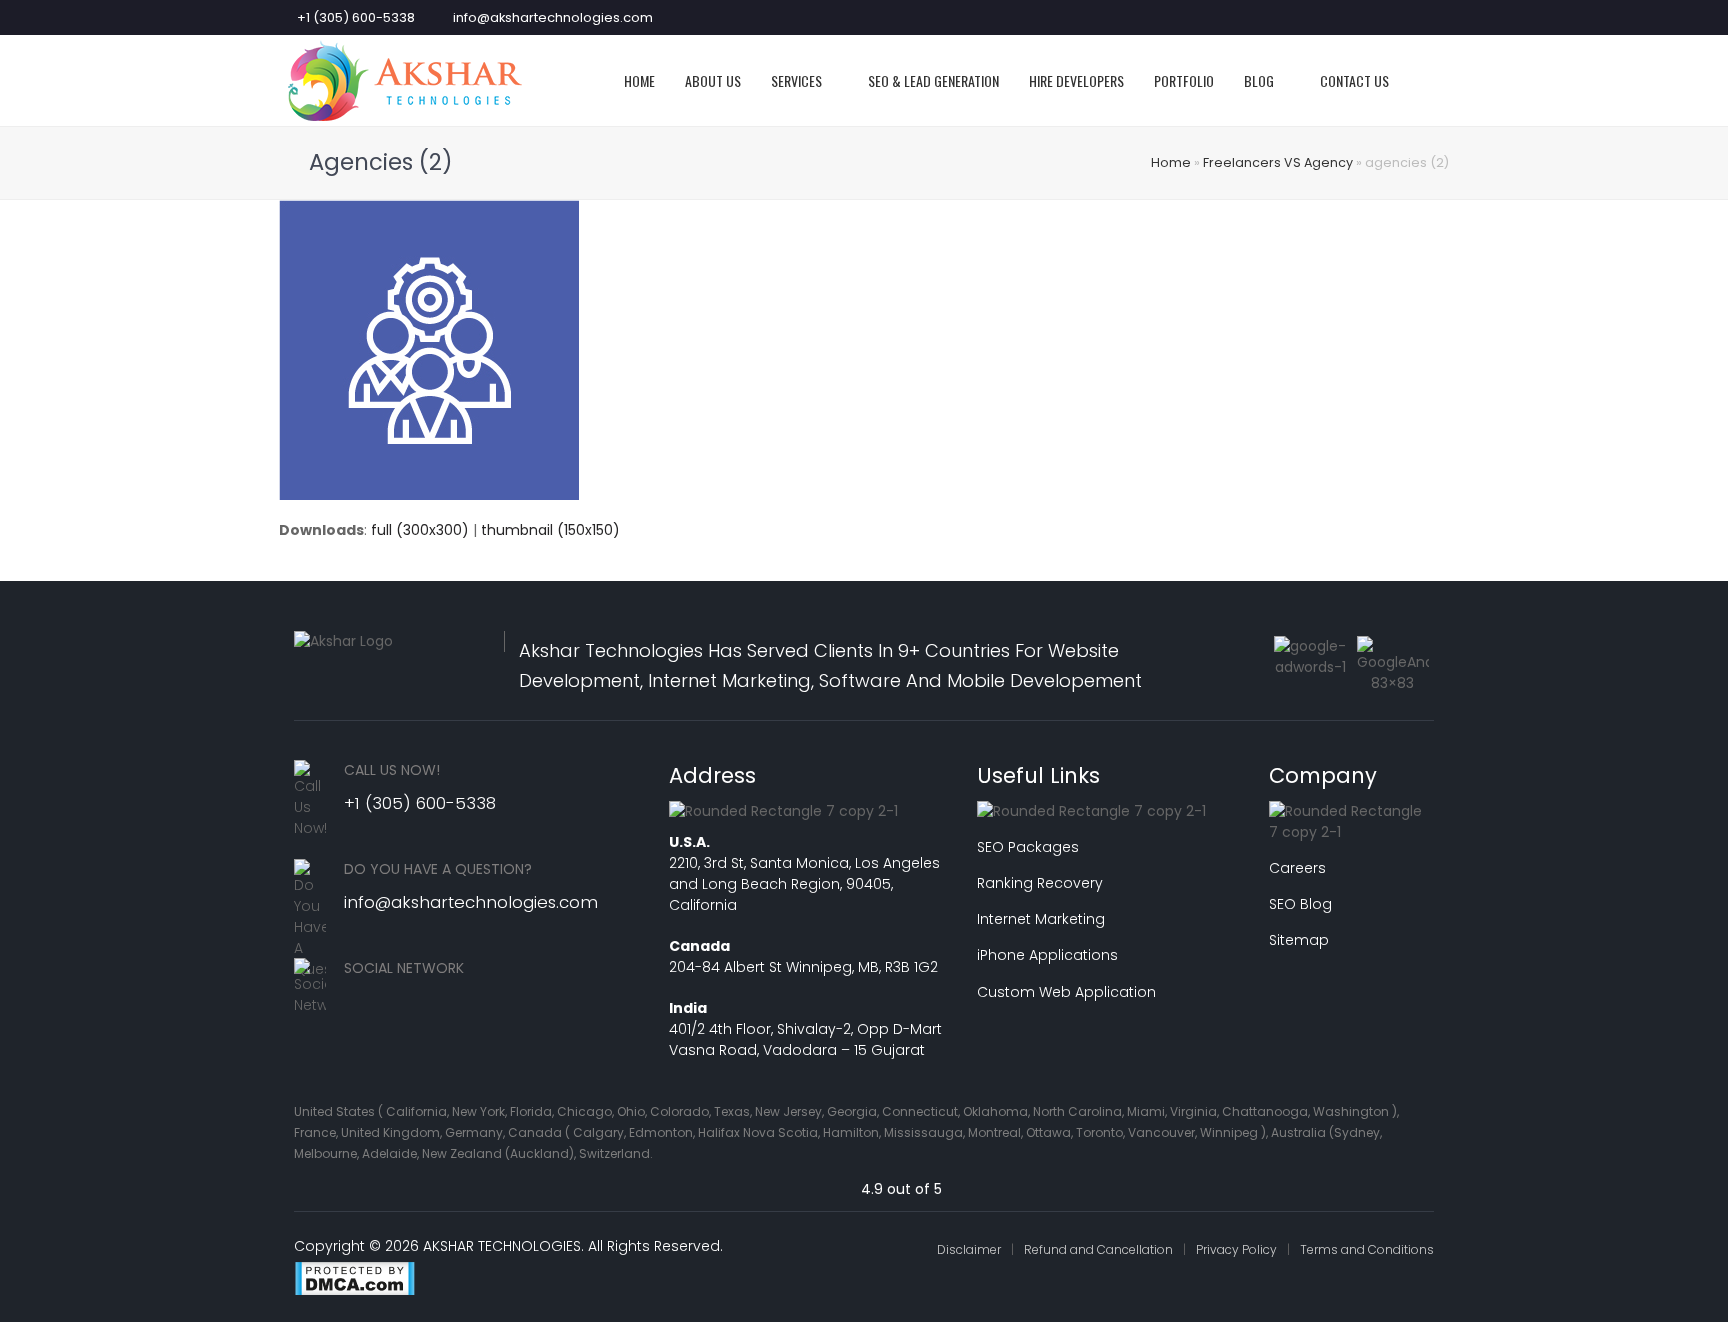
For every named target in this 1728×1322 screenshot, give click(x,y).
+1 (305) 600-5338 (356, 17)
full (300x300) (420, 530)
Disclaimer (969, 1249)
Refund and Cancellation (1098, 1249)
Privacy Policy (1236, 1249)
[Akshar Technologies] (404, 79)
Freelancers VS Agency (1278, 162)
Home (1171, 162)
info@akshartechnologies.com (553, 17)
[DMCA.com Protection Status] (354, 1291)
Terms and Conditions (1367, 1249)
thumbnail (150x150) (550, 530)
